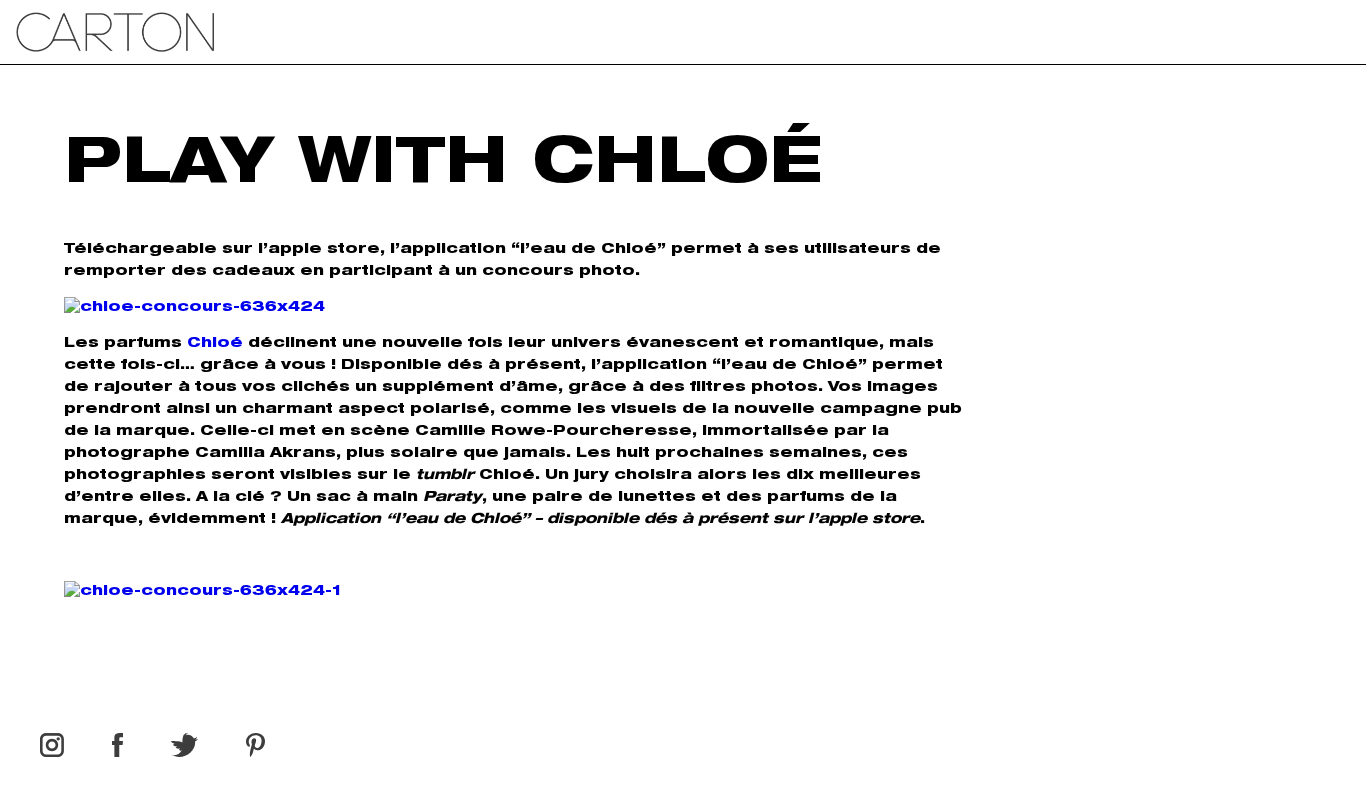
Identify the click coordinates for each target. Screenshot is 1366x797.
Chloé (217, 344)
